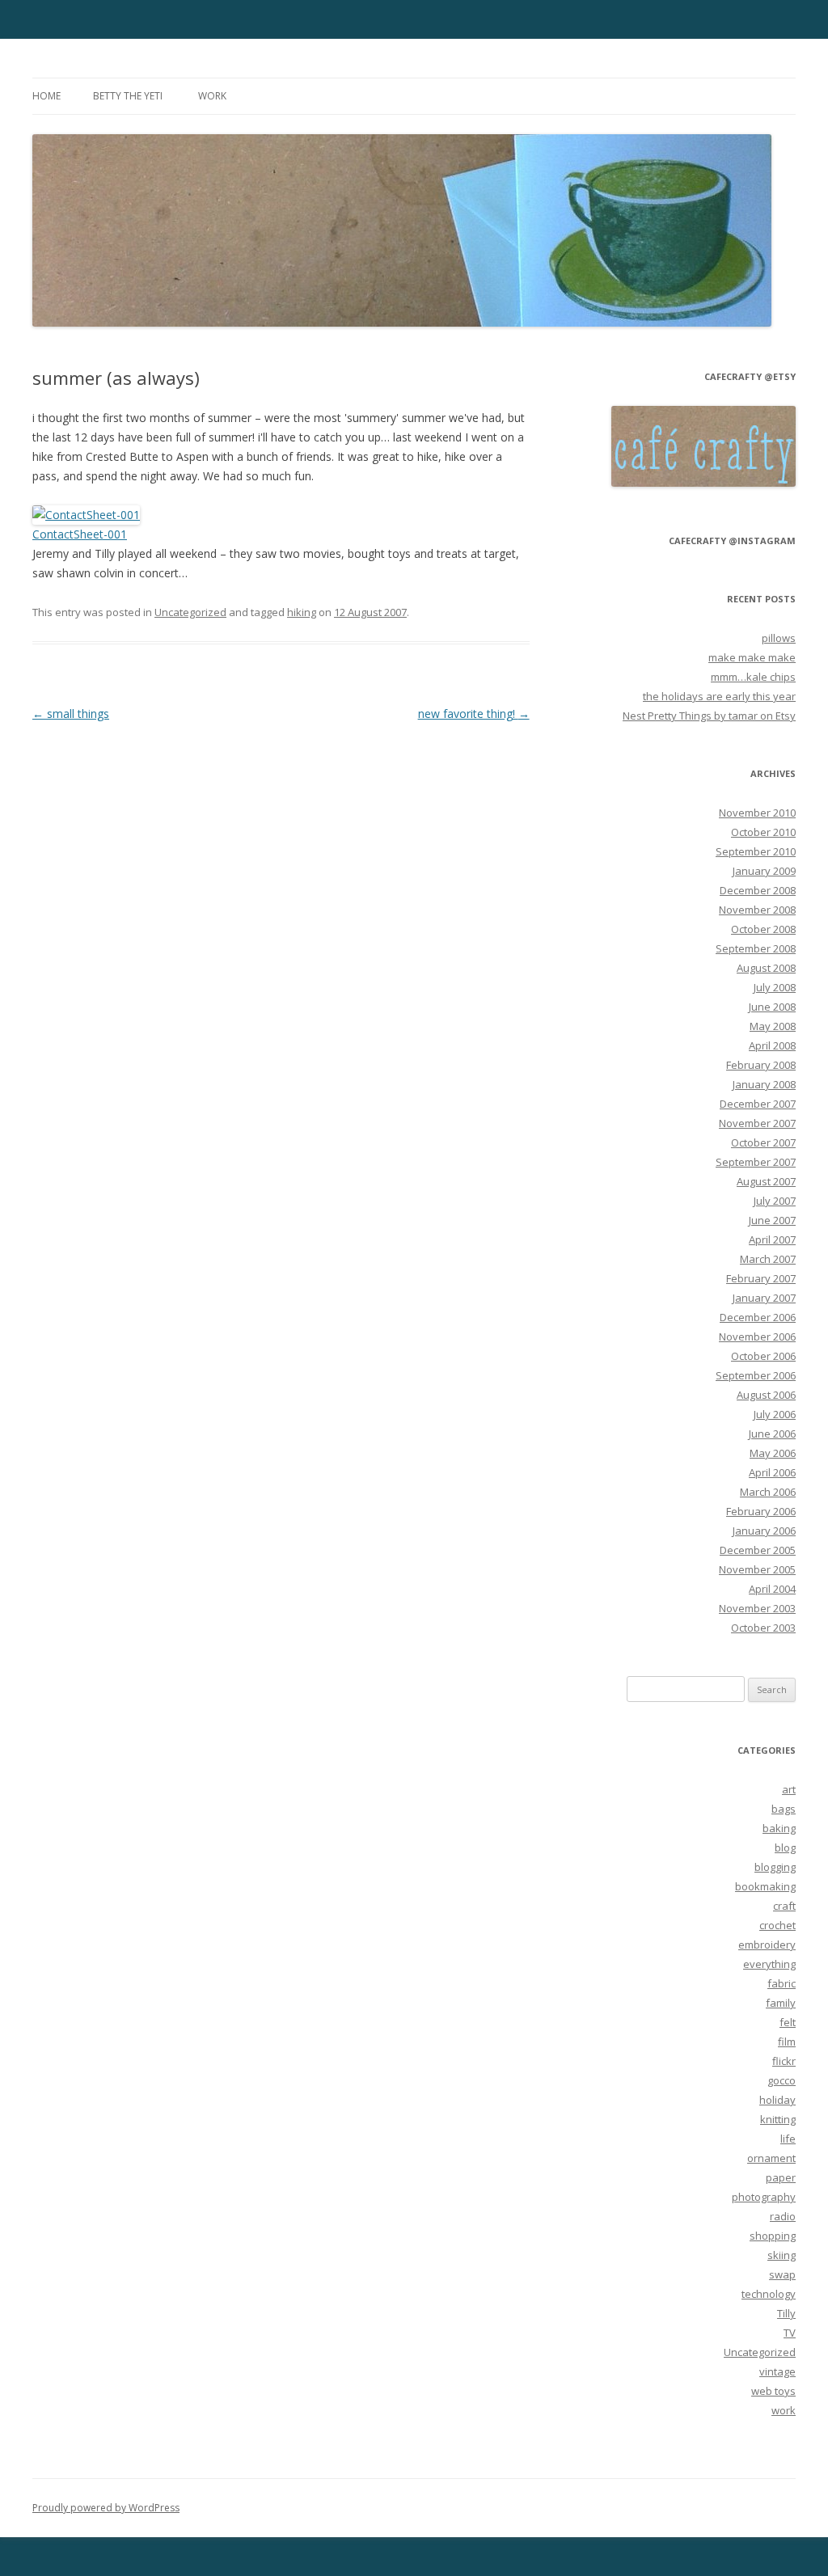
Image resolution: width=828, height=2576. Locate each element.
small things (71, 714)
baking (779, 1828)
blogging (775, 1867)
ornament (771, 2158)
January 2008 (764, 1084)
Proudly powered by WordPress (106, 2508)
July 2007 (775, 1201)
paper (781, 2177)
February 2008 (761, 1065)
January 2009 (764, 871)
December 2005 (758, 1550)
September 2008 (756, 948)
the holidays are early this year (719, 696)
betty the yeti (128, 96)
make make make (752, 657)
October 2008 (763, 929)
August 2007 (766, 1181)
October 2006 (763, 1356)
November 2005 (757, 1569)
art (789, 1789)
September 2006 (756, 1375)
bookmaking (765, 1886)
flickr (784, 2061)
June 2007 (772, 1220)
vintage (777, 2371)
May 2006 (773, 1453)
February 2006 (761, 1511)
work (212, 96)
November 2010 (757, 813)
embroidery (767, 1945)
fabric (782, 1983)
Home (46, 96)
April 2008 (772, 1045)
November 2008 (757, 910)
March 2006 (768, 1492)
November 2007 (757, 1123)
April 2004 (772, 1589)
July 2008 (775, 987)
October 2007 (763, 1142)
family (781, 2003)
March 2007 (768, 1259)
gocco (782, 2080)
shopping (773, 2236)
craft (784, 1906)
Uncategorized (190, 612)
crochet (777, 1925)
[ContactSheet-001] (86, 515)
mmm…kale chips (753, 677)
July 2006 (775, 1414)
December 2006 (758, 1317)
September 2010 (756, 851)
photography (764, 2197)
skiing (782, 2255)
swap (782, 2274)
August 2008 (766, 968)
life (788, 2139)
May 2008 (773, 1026)
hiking (302, 612)
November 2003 (757, 1608)
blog (785, 1848)
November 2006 (757, 1337)
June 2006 (772, 1434)
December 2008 (758, 890)
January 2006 (764, 1531)
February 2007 (761, 1278)
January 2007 (764, 1298)
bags (784, 1809)
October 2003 (763, 1628)
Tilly (786, 2313)
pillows (779, 638)
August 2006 (766, 1395)
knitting (778, 2119)
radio (783, 2216)
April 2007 (772, 1239)
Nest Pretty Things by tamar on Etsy (709, 716)
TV (790, 2333)
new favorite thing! (474, 714)
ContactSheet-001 (80, 534)
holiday (777, 2100)
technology (769, 2294)
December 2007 (758, 1104)
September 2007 (756, 1162)
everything (769, 1964)
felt (788, 2022)
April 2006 (772, 1472)
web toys (773, 2391)
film (787, 2042)
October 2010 (763, 832)
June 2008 (772, 1007)
